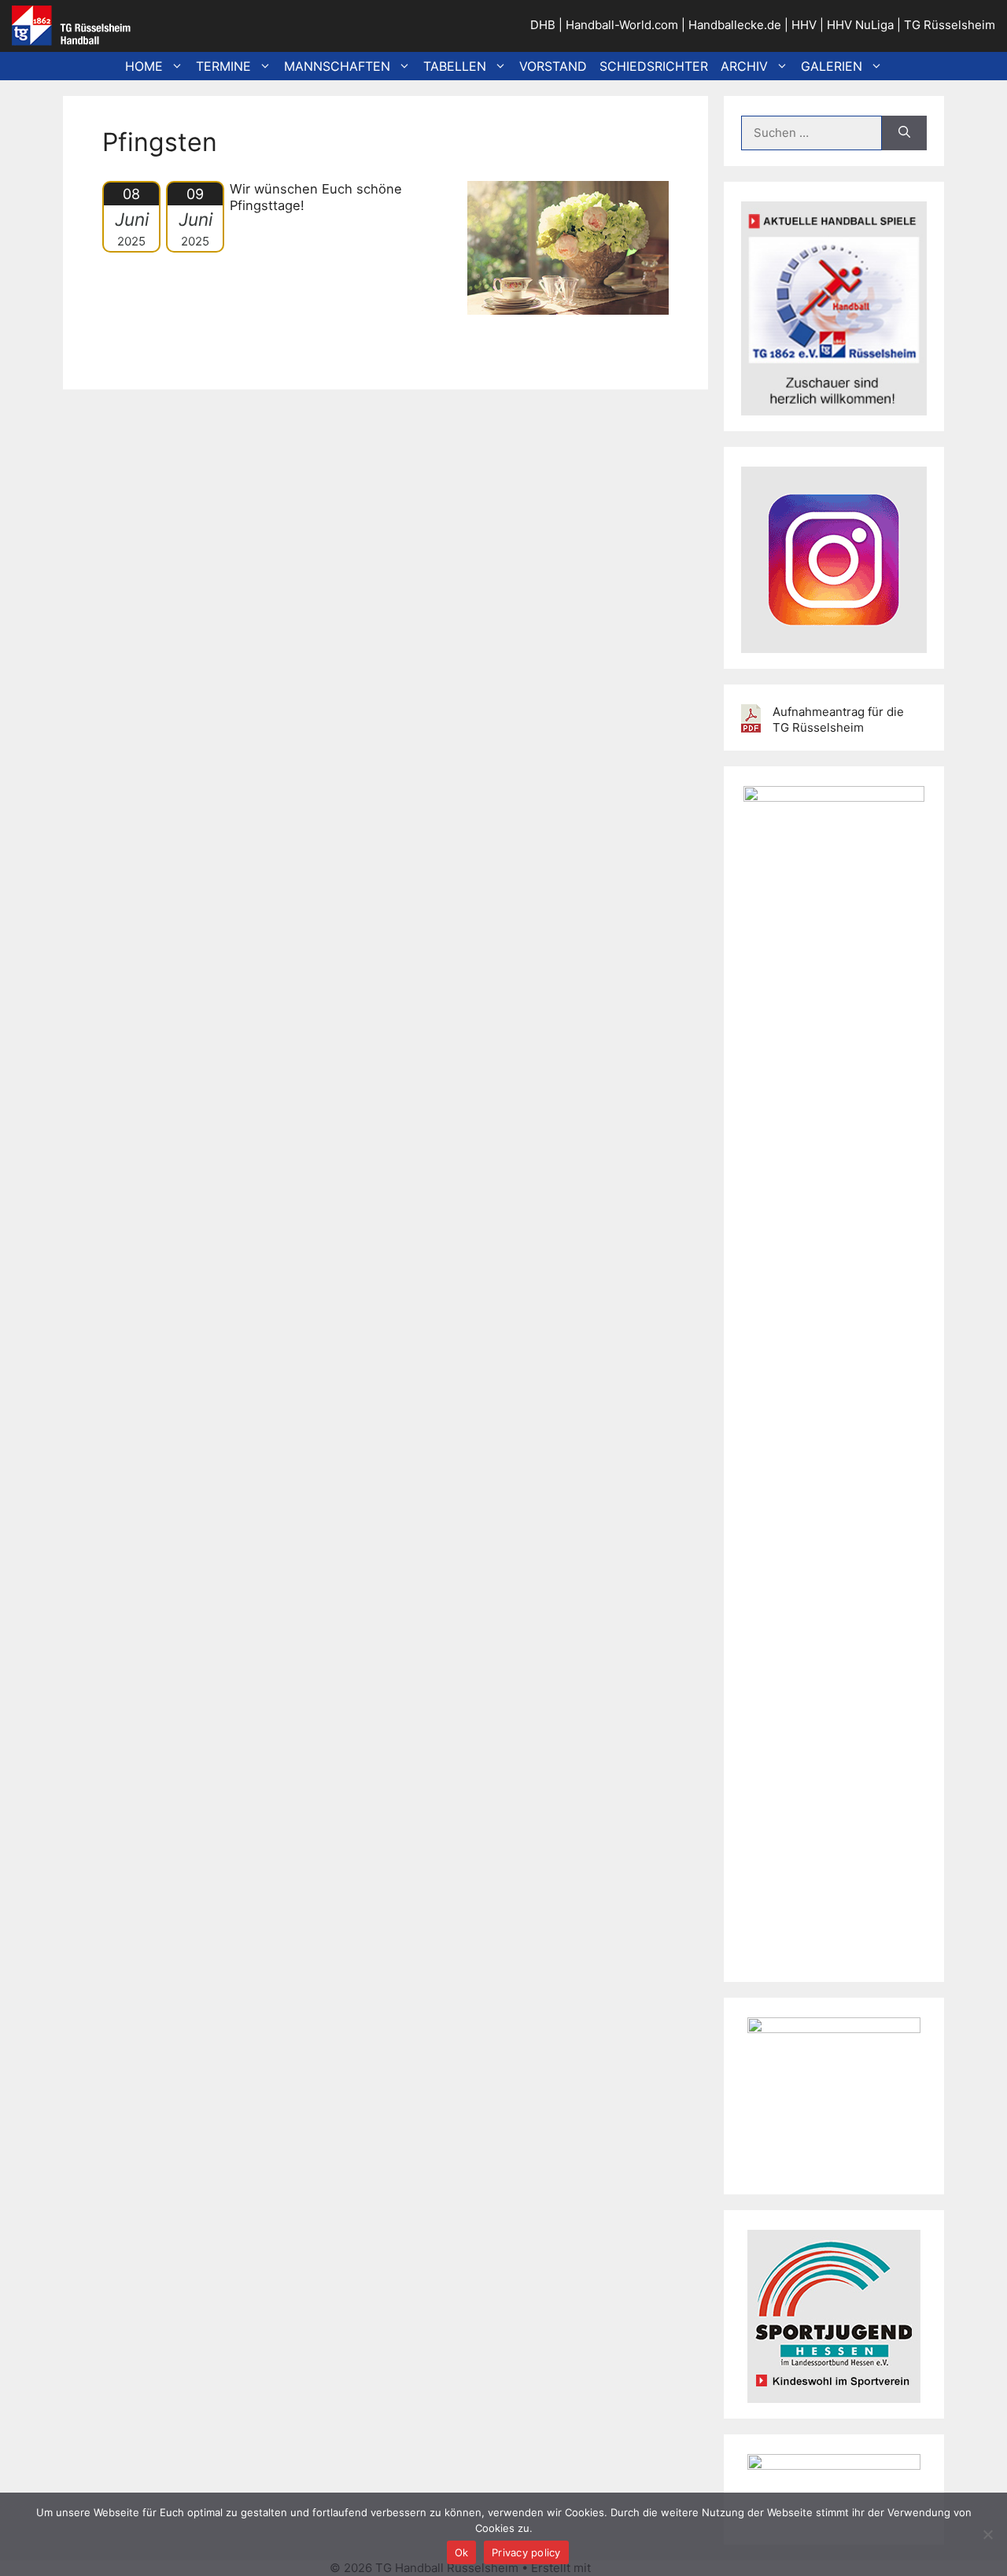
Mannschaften (337, 66)
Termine (223, 66)
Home (144, 66)
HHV (804, 25)
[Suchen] (904, 133)
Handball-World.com (622, 25)
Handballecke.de (735, 25)
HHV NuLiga (860, 25)
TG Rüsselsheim (950, 25)
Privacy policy (526, 2552)
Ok (462, 2552)
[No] (987, 2534)
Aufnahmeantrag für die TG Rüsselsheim (838, 720)
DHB (543, 25)
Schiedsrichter (654, 66)
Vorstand (553, 66)
